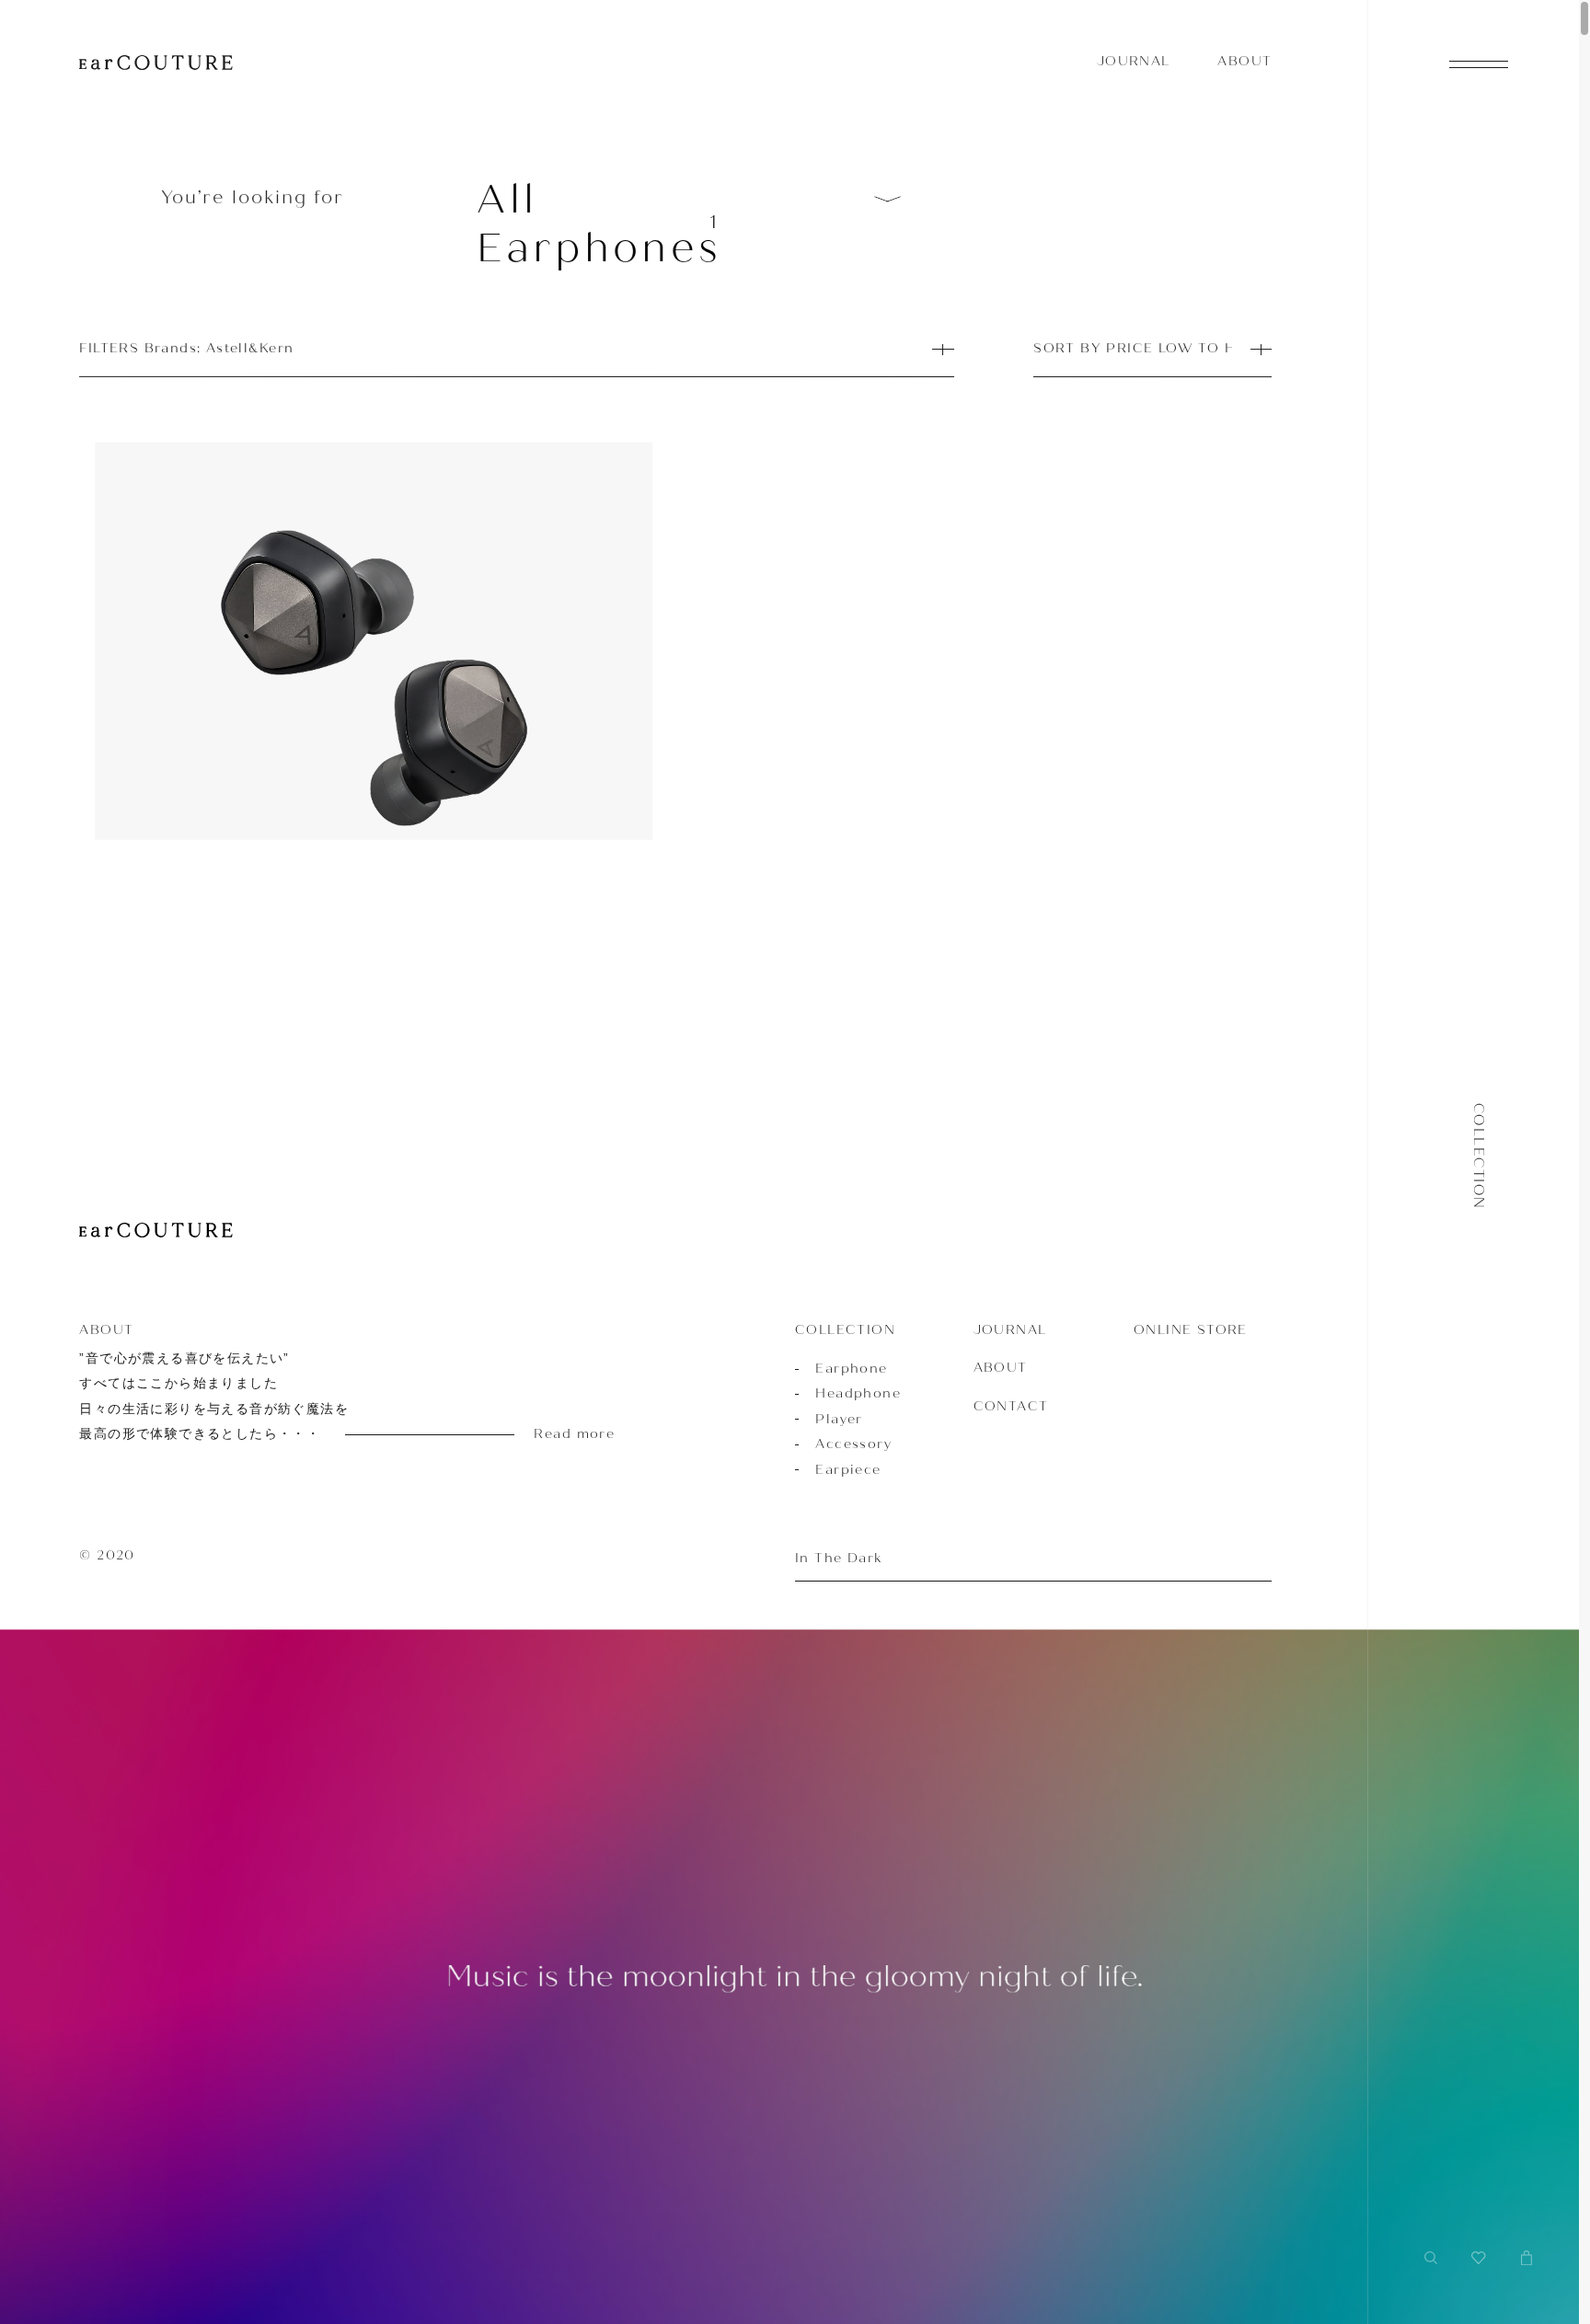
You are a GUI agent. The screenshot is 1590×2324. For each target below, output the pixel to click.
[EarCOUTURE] (156, 1231)
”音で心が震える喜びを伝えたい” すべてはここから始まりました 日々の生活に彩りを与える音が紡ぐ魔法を (317, 1396)
